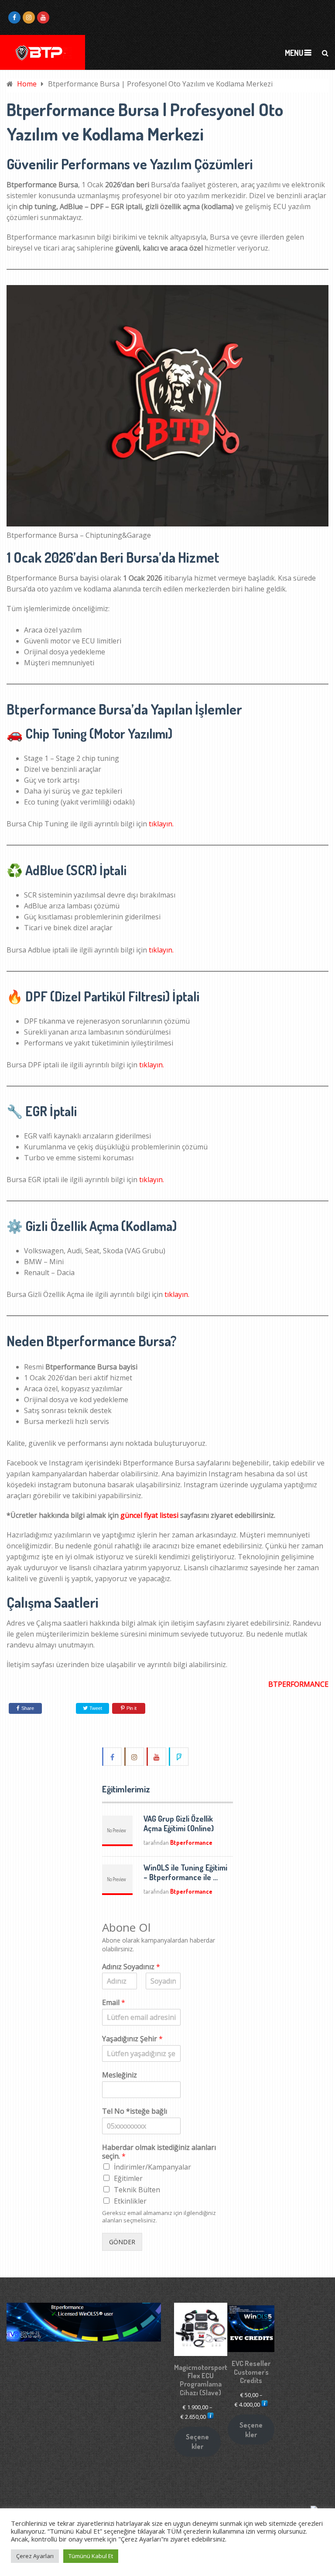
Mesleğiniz (120, 2075)
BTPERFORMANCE (298, 1684)
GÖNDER (122, 2242)
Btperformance (191, 1842)
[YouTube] (157, 1757)
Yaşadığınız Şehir (132, 2039)
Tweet (95, 1708)
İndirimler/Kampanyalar (152, 2167)
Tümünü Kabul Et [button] (91, 2556)
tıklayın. (161, 824)
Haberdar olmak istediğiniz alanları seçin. (159, 2152)
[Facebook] (113, 1757)
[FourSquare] (179, 1757)
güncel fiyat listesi (149, 1515)
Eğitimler (128, 2178)
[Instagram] (135, 1757)
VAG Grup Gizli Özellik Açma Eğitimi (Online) (179, 1823)
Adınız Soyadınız (131, 1967)
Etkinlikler (130, 2201)
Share (28, 1708)
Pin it (132, 1708)
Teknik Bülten (137, 2190)
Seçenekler (197, 2442)
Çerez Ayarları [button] (35, 2556)
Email (114, 2003)
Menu (294, 53)
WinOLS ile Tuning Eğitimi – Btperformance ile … (185, 1872)
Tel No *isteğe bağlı (135, 2111)
